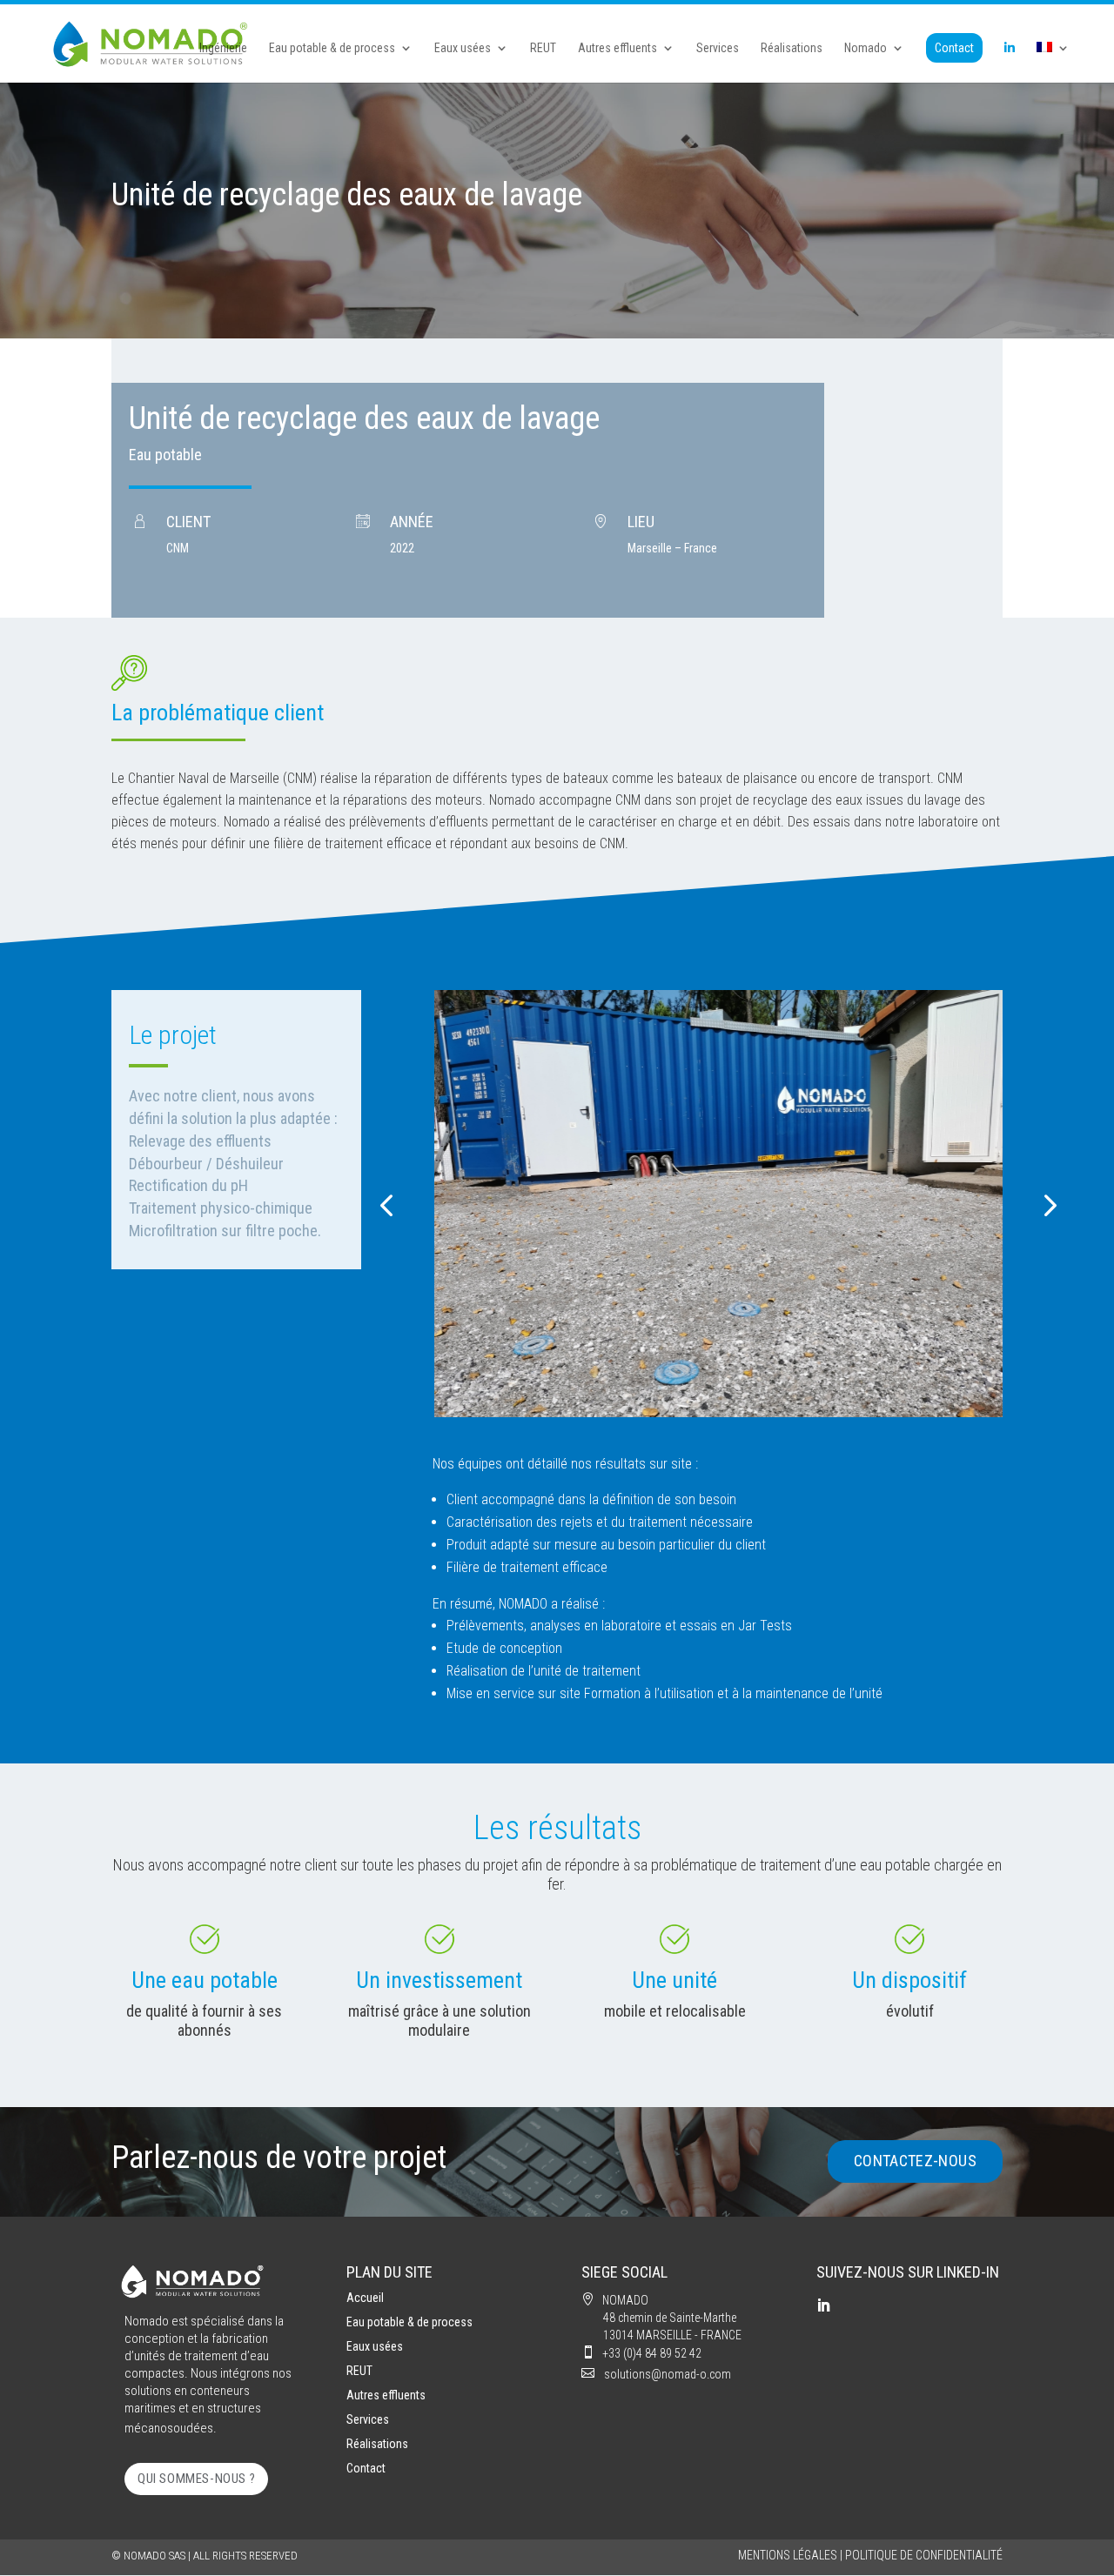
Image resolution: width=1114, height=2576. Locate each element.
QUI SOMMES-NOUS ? (196, 2479)
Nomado (866, 48)
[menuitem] (1053, 62)
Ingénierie (223, 48)
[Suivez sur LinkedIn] (823, 2305)
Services (718, 48)
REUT (543, 48)
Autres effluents (617, 48)
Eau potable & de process (332, 48)
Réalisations (792, 48)
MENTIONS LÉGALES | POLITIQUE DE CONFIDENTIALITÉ (870, 2555)
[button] (386, 1204)
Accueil (365, 2298)
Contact (954, 48)
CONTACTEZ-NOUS (915, 2161)
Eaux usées (463, 48)
